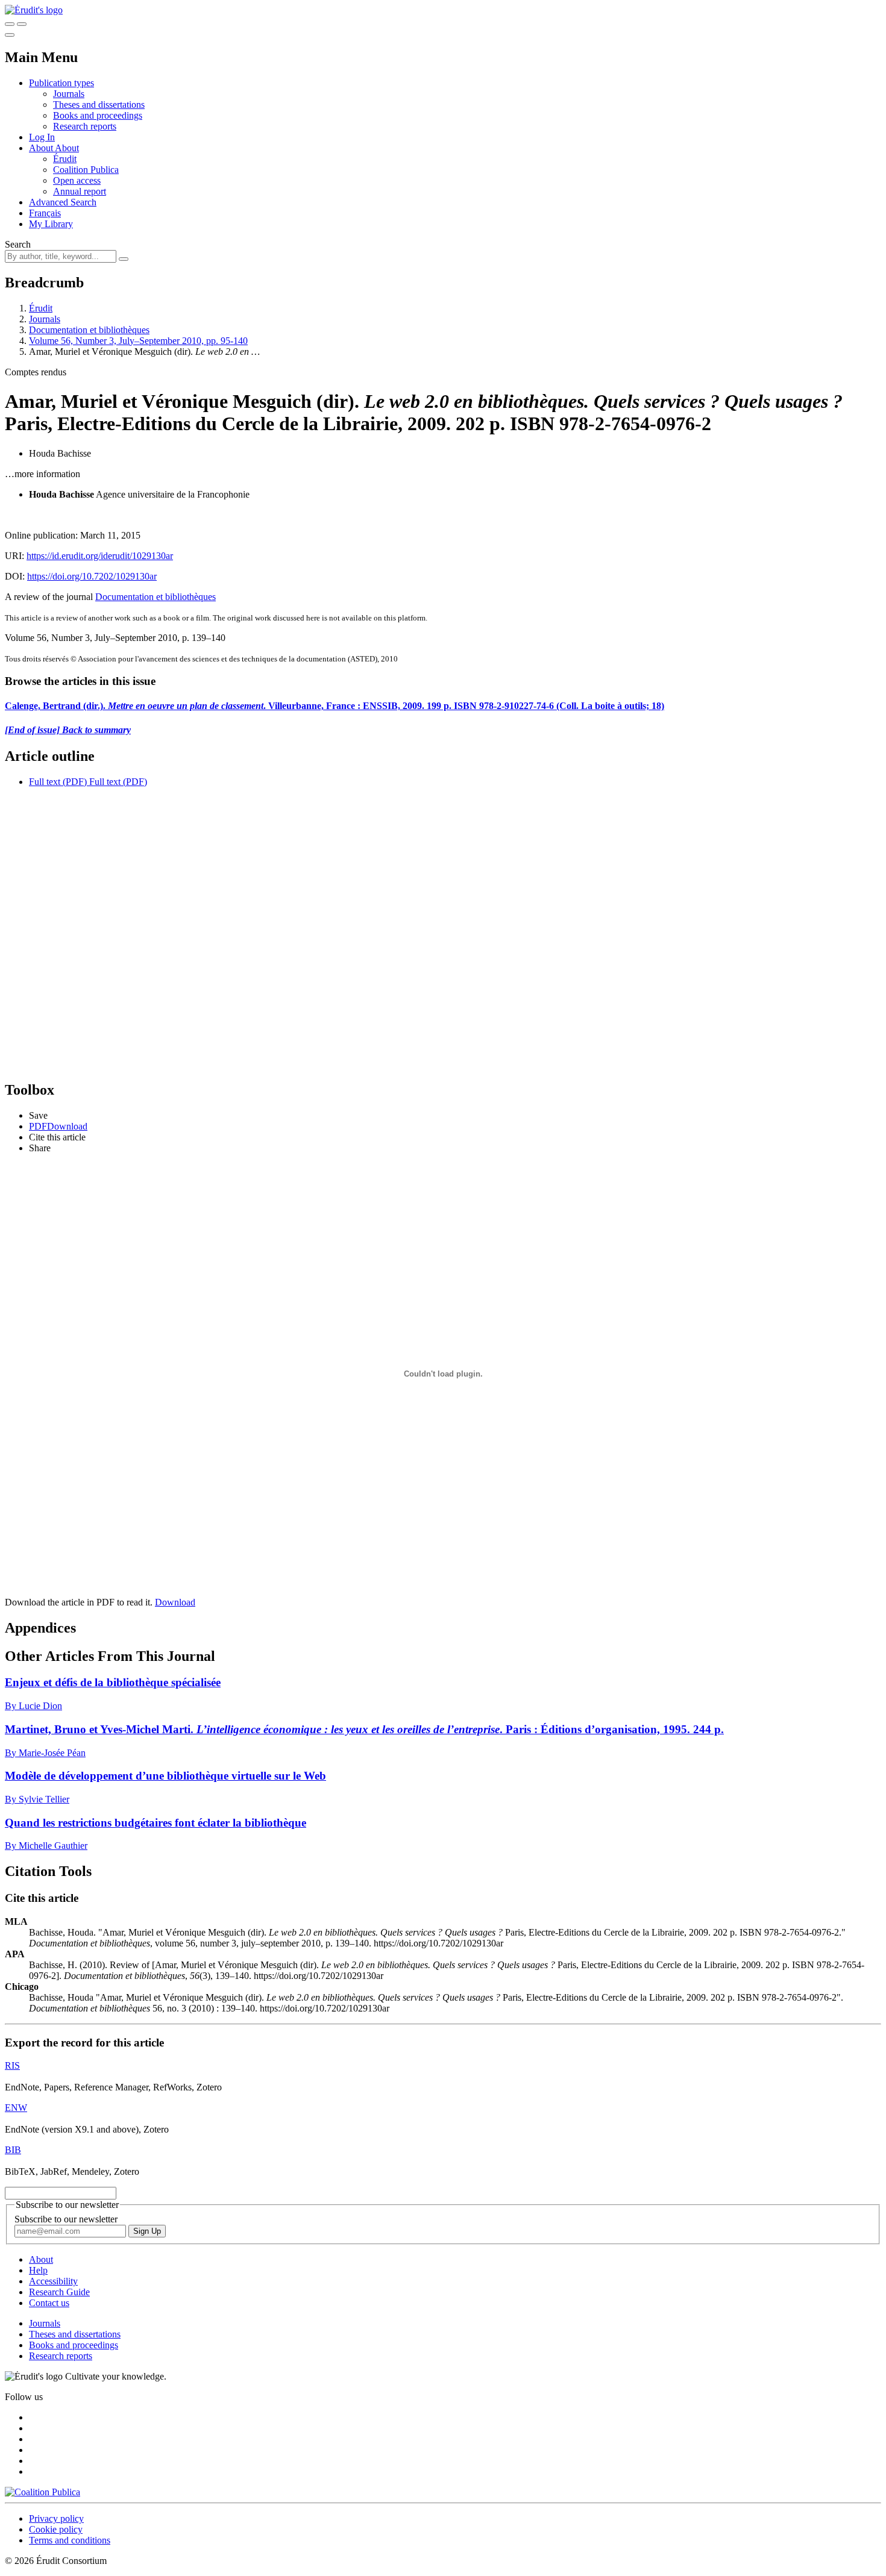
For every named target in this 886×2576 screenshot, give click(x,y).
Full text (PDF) (58, 782)
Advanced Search (63, 202)
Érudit (65, 159)
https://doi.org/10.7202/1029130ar (92, 576)
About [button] (42, 148)
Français (45, 213)
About (67, 148)
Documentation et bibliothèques (89, 330)
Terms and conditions (70, 2540)
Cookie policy (56, 2529)
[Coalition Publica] (42, 2492)
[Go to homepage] (34, 10)
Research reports (85, 126)
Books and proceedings (98, 115)
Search (18, 244)
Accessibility (53, 2281)
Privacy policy (56, 2518)
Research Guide (59, 2292)
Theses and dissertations (99, 105)
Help (38, 2270)
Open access (77, 180)
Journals (69, 94)
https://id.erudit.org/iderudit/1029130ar (100, 556)
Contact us (49, 2303)
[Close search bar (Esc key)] (22, 24)
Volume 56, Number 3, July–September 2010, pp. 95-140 (138, 341)
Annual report (80, 191)
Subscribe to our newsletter (66, 2219)
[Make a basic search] (10, 24)
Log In (42, 137)
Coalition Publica (86, 170)
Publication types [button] (61, 83)
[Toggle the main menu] (10, 35)
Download (175, 1602)
